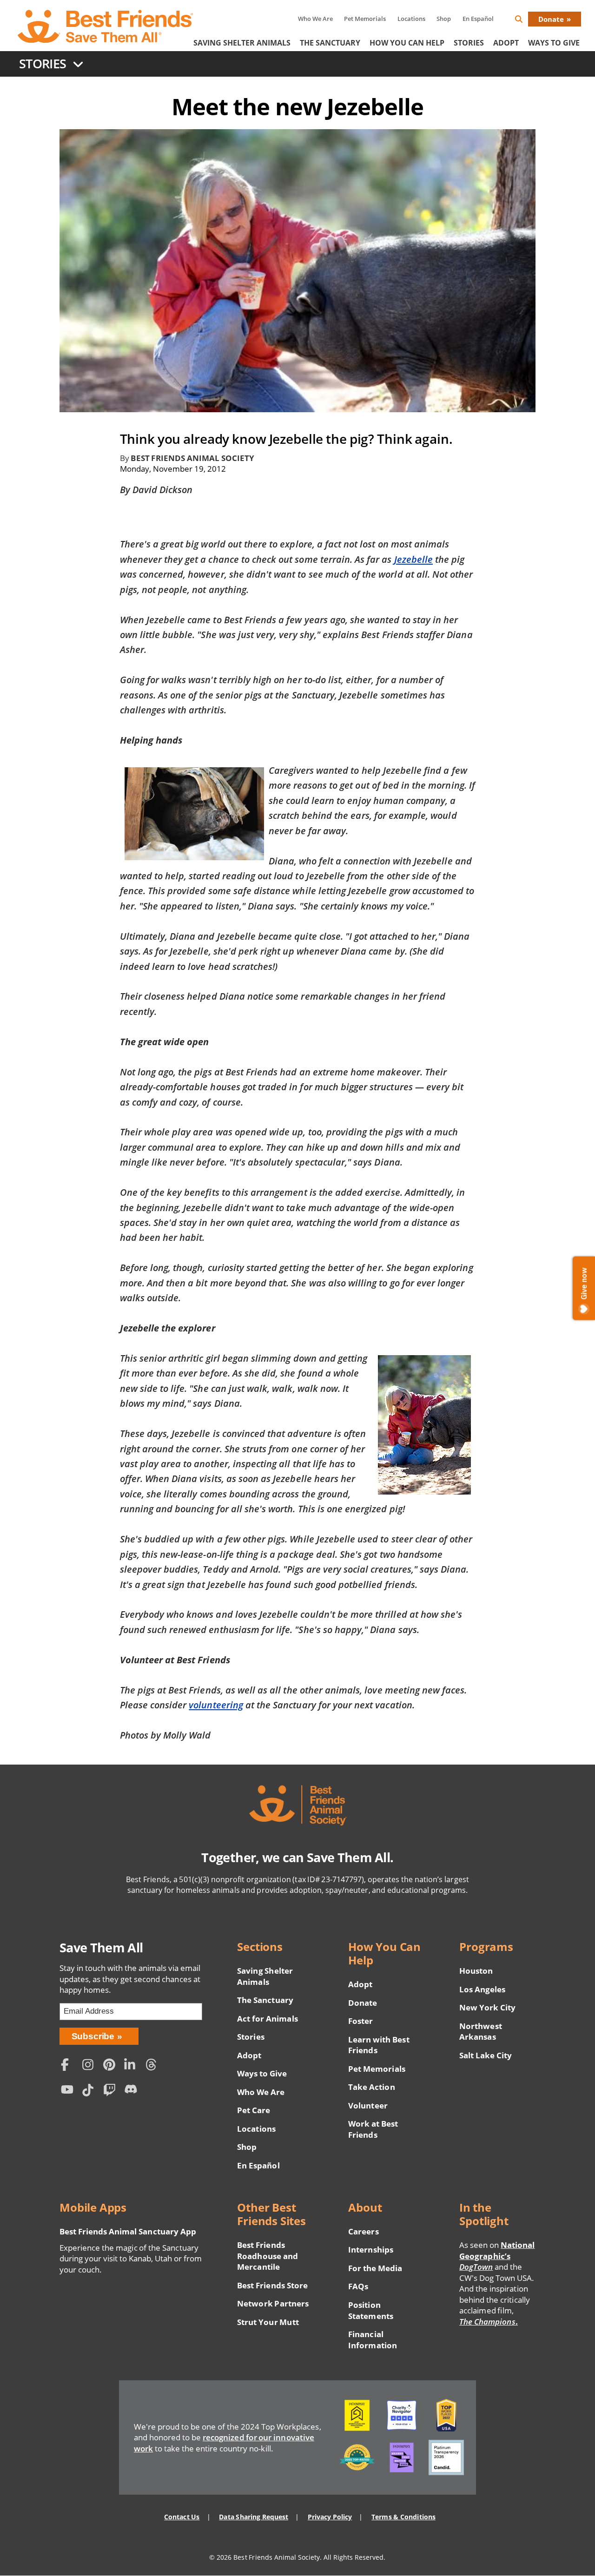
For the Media (375, 2268)
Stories (469, 43)
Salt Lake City (486, 2055)
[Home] (106, 26)
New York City (487, 2007)
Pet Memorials (365, 19)
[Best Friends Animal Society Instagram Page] (90, 2065)
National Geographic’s (497, 2256)
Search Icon (526, 21)
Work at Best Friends (373, 2129)
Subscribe (93, 2036)
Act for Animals (267, 2019)
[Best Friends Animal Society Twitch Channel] (112, 2091)
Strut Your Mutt (268, 2322)
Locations (411, 19)
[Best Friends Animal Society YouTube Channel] (69, 2091)
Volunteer (368, 2105)
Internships (371, 2250)
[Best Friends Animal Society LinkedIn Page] (132, 2065)
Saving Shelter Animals (242, 43)
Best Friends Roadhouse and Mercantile (267, 2256)
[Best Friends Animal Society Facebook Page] (69, 2065)
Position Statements (370, 2310)
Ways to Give (262, 2073)
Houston (476, 1971)
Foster (360, 2021)
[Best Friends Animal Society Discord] (132, 2091)
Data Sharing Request (254, 2517)
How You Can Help (407, 43)
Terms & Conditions (403, 2517)
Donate (551, 19)
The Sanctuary (330, 43)
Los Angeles (482, 1989)
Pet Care (254, 2110)
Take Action (371, 2087)
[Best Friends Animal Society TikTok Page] (90, 2091)
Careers (363, 2231)
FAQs (358, 2286)
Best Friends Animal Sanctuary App (128, 2231)
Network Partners (273, 2303)
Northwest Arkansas (480, 2032)
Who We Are (315, 19)
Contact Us (182, 2517)
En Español (478, 19)
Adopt (506, 43)
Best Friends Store (272, 2285)
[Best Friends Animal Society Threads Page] (154, 2065)
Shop (444, 19)
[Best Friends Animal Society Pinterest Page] (112, 2065)
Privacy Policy (330, 2517)
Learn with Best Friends (379, 2045)
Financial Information (373, 2340)
